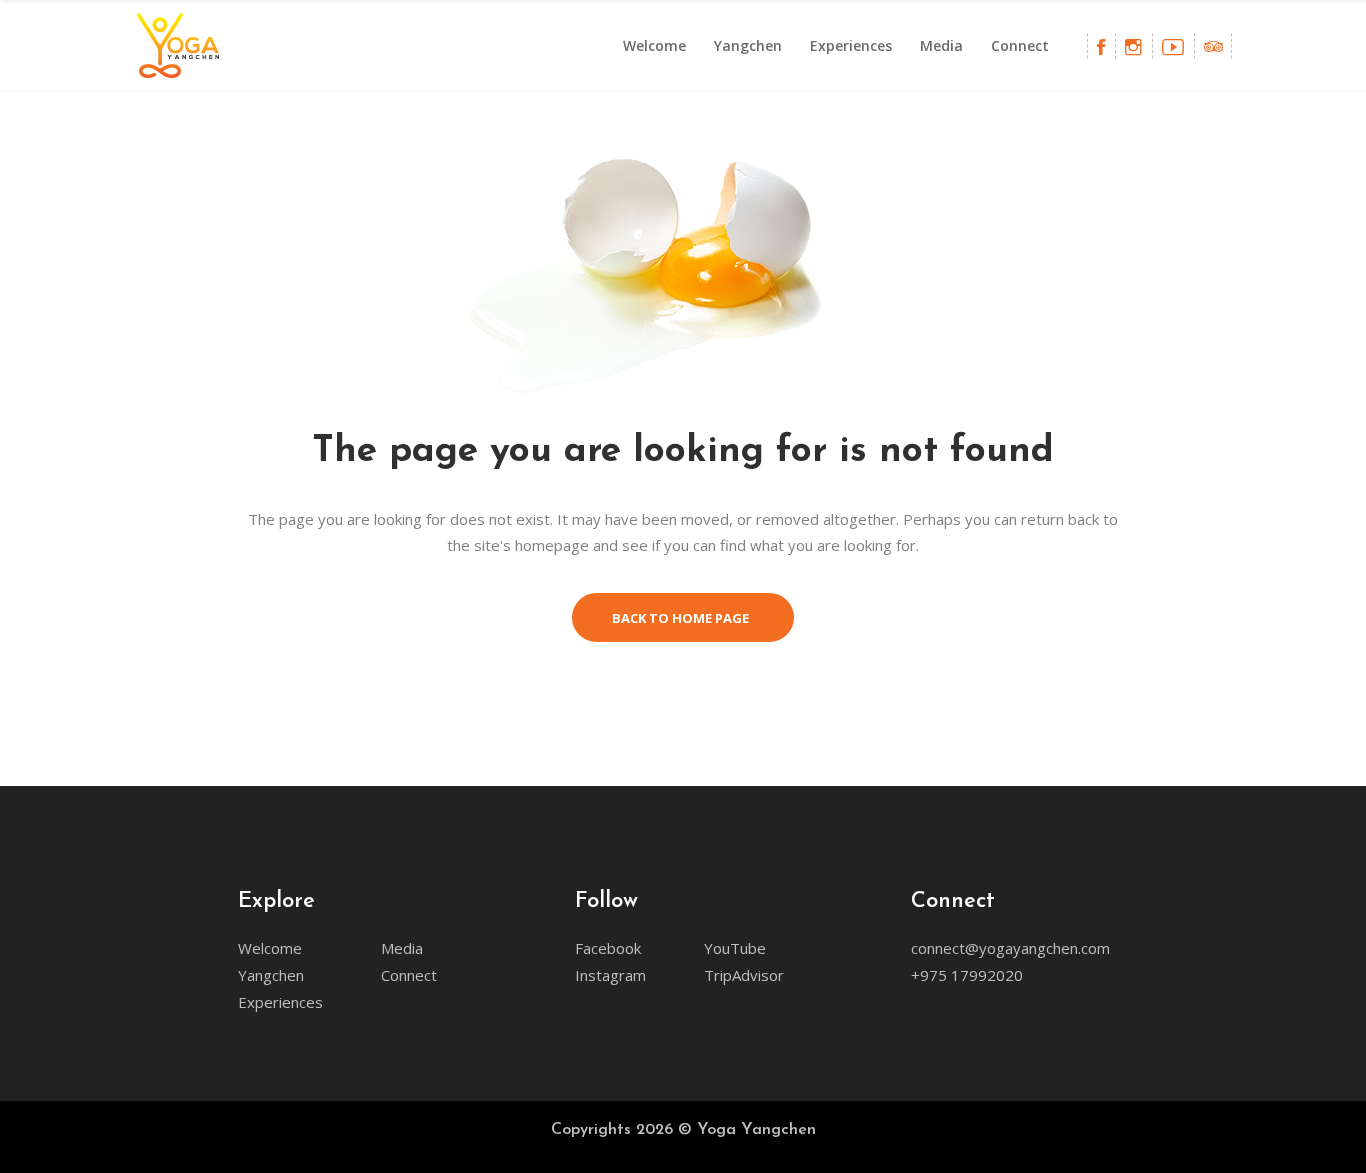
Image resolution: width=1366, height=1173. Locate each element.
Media (402, 948)
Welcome (270, 948)
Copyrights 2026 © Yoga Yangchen (683, 1130)
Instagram (610, 975)
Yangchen (271, 975)
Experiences (280, 1002)
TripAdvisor (744, 975)
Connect (409, 975)
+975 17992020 (967, 975)
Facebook (608, 948)
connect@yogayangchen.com (1010, 948)
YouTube (735, 948)
